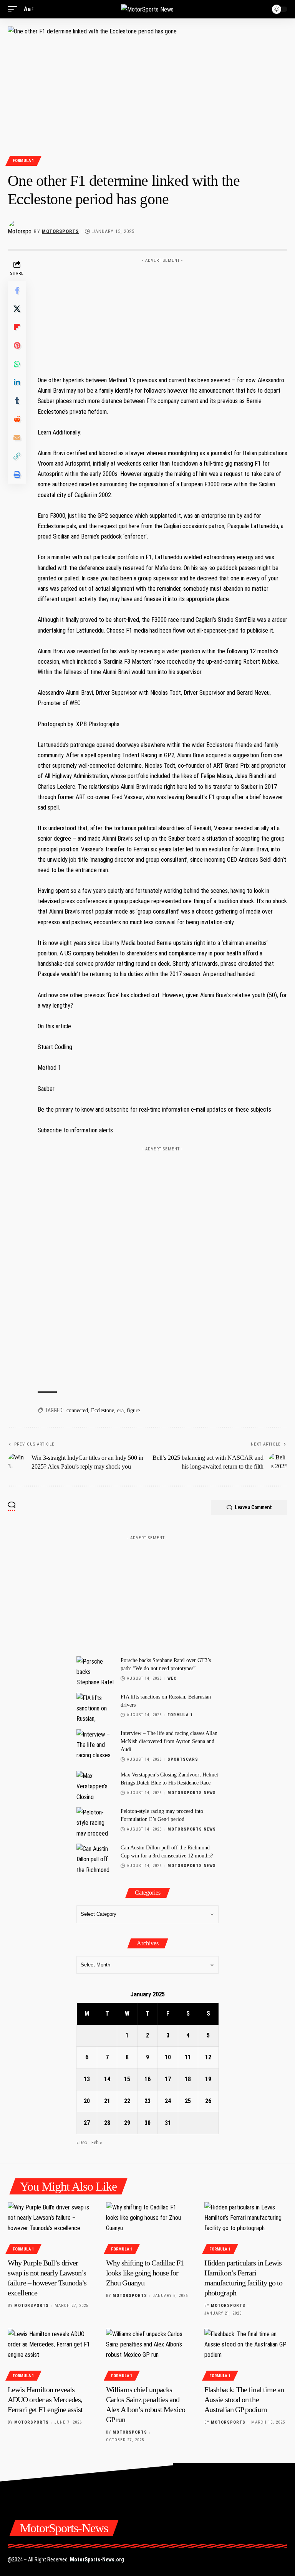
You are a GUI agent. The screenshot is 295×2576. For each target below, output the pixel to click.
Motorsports (60, 231)
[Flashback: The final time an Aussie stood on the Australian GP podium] (246, 2354)
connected (77, 1410)
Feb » (97, 2142)
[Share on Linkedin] (17, 382)
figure (133, 1410)
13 (87, 2079)
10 (168, 2057)
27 (87, 2123)
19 (208, 2079)
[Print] (17, 474)
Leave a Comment (253, 1507)
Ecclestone (103, 1410)
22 (127, 2101)
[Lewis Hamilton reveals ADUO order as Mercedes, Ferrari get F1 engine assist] (49, 2354)
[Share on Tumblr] (17, 401)
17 (168, 2079)
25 (188, 2101)
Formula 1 (23, 161)
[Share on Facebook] (17, 290)
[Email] (17, 438)
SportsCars (183, 1759)
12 (208, 2057)
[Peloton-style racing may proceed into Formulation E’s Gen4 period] (96, 1822)
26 (208, 2101)
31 (168, 2123)
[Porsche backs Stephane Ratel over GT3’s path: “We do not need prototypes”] (96, 1671)
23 (147, 2101)
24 (168, 2101)
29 (127, 2123)
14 (107, 2079)
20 (87, 2101)
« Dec (82, 2142)
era (120, 1410)
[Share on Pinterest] (17, 345)
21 (107, 2101)
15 (127, 2079)
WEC (172, 1678)
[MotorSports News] (147, 9)
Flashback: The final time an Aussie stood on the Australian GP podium (244, 2399)
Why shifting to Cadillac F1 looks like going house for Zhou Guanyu (145, 2273)
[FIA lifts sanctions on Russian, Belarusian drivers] (96, 1707)
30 (147, 2123)
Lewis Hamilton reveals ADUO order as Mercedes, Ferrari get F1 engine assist (45, 2399)
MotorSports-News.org (97, 2559)
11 (188, 2057)
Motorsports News (192, 1793)
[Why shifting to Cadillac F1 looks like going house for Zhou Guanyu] (147, 2227)
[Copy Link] (17, 456)
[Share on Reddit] (17, 419)
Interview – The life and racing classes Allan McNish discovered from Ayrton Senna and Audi (169, 1741)
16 (147, 2079)
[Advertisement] (162, 314)
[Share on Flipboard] (17, 327)
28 (107, 2123)
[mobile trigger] (14, 9)
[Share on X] (17, 309)
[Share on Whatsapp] (17, 364)
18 (188, 2079)
